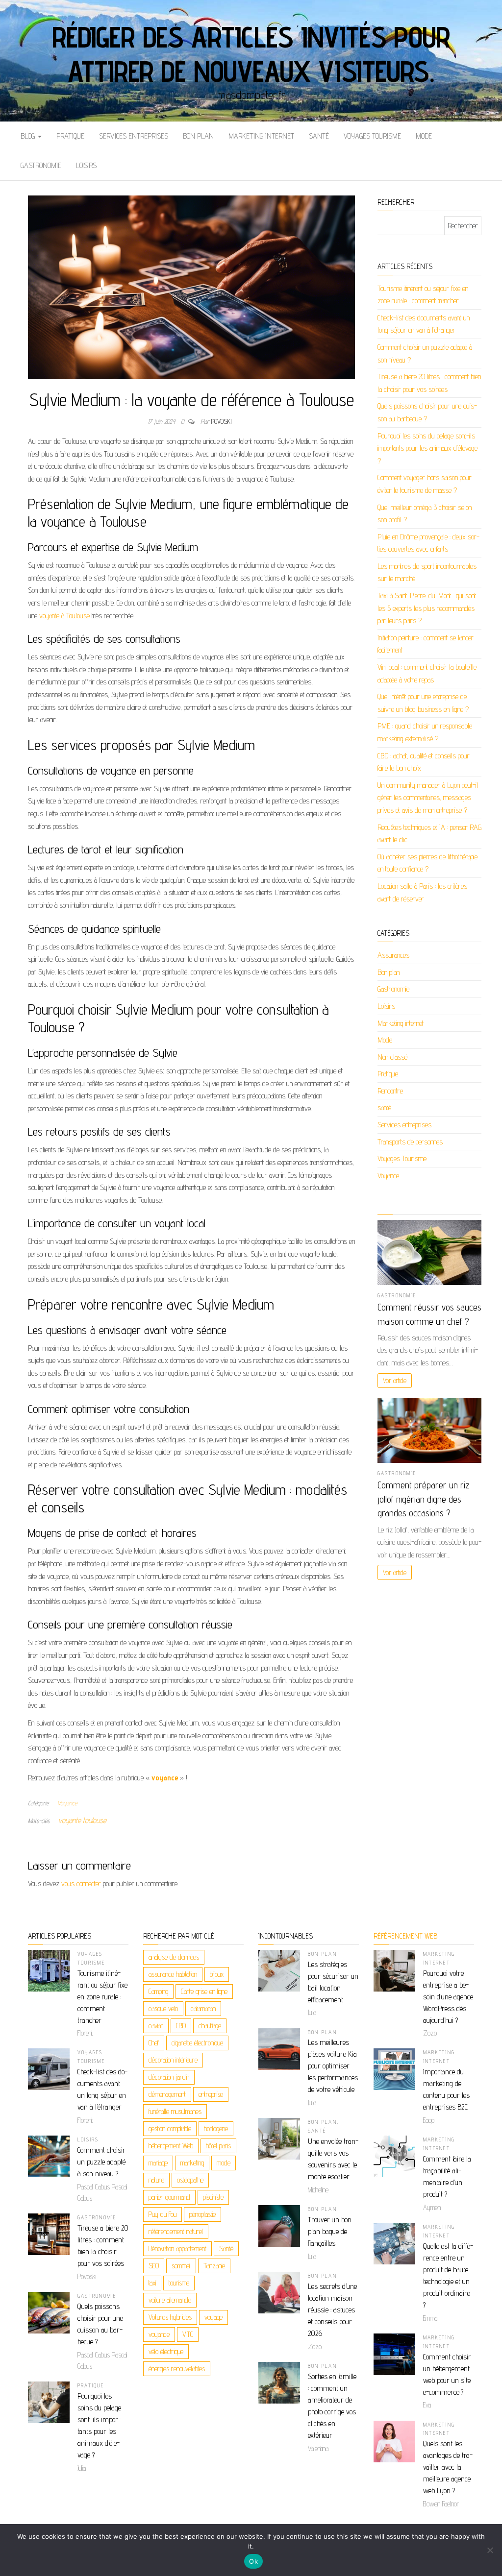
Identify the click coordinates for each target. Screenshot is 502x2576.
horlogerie (216, 2128)
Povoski (221, 421)
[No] (490, 2550)
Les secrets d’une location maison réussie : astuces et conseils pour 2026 (332, 2310)
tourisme (179, 2283)
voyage (213, 2317)
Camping (158, 1991)
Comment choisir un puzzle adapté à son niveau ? (101, 2162)
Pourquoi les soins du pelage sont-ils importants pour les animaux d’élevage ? (427, 448)
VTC (188, 2334)
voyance (159, 2334)
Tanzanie (214, 2266)
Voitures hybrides (170, 2317)
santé (319, 136)
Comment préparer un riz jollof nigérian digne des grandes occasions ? (423, 1499)
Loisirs (86, 165)
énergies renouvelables (177, 2369)
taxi (152, 2283)
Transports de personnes (410, 1142)
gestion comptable (170, 2128)
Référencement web (405, 1936)
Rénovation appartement (177, 2248)
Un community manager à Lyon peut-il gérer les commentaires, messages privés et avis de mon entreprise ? (428, 798)
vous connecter (81, 1883)
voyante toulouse (82, 1820)
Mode (424, 136)
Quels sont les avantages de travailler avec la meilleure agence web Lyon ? (448, 2467)
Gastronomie (41, 165)
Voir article (395, 1380)
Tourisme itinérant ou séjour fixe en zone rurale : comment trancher (102, 1997)
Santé (226, 2248)
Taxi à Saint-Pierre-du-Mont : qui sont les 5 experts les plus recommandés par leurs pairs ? (427, 608)
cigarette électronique (197, 2043)
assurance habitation (173, 1974)
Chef (154, 2043)
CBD (181, 2026)
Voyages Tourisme (372, 136)
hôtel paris (218, 2146)
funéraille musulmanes (175, 2111)
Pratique (70, 136)
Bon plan (198, 136)
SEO (154, 2266)
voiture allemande (170, 2300)
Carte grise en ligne (204, 1991)
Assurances (393, 955)
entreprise (211, 2094)
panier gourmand (169, 2197)
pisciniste (213, 2197)
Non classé (392, 1057)
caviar (156, 2026)
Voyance (67, 1803)
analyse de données (174, 1957)
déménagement (167, 2094)
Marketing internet (261, 136)
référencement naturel (176, 2231)
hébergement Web (171, 2146)
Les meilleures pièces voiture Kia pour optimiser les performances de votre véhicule (333, 2066)
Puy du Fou (163, 2214)
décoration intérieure (173, 2060)
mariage (158, 2163)
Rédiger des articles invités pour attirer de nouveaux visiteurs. (251, 54)
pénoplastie (202, 2214)
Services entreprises (134, 136)
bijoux (217, 1974)
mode (224, 2163)
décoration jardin (169, 2077)
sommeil (181, 2266)
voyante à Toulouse (64, 616)
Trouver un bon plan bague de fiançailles (330, 2231)
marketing (192, 2163)
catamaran (203, 2008)
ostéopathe (190, 2180)
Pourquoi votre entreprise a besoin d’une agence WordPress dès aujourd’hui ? (448, 1997)
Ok (253, 2561)
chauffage (210, 2026)
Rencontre (390, 1091)
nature (156, 2180)
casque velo (163, 2008)
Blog (29, 136)
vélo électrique (166, 2351)
